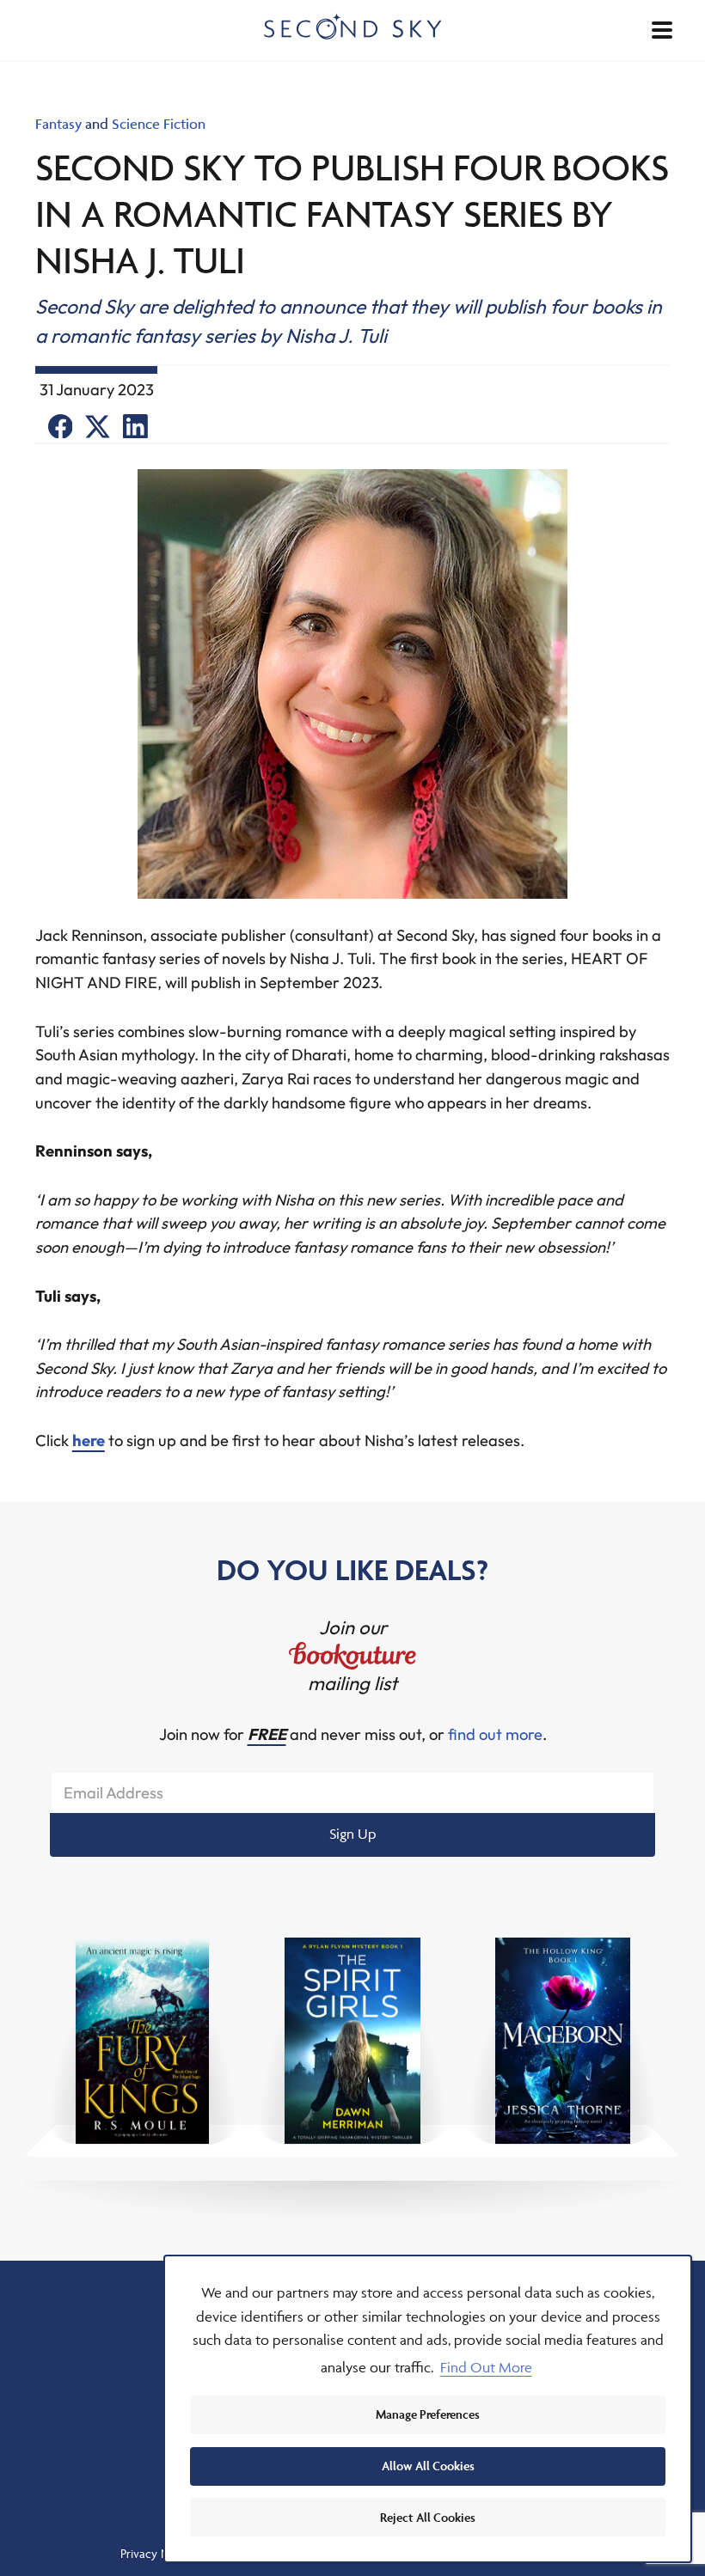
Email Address (113, 1793)
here (89, 1441)
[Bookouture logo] (352, 1656)
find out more (495, 1734)
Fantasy (58, 124)
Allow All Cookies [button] (428, 2466)
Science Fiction (159, 124)
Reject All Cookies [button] (428, 2517)
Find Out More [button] (486, 2367)
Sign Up (353, 1834)
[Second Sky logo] (353, 26)
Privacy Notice (158, 2553)
